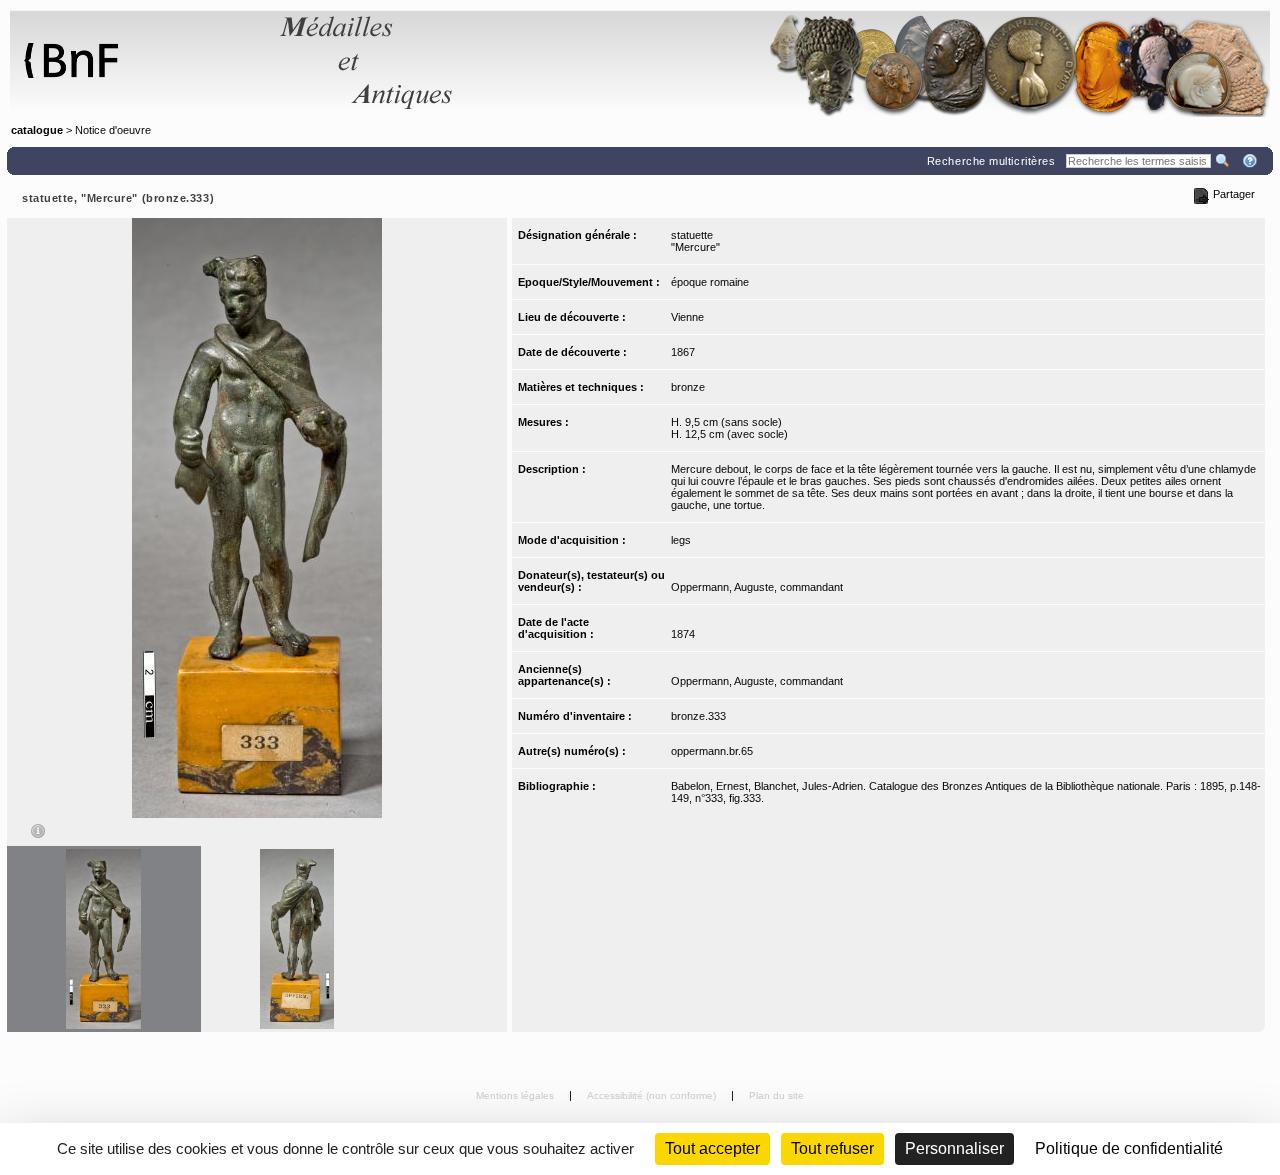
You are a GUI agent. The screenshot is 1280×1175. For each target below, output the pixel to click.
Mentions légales (516, 1095)
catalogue (37, 130)
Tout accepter (712, 1148)
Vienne (687, 317)
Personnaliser (954, 1148)
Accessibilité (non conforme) (653, 1095)
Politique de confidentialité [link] (1129, 1148)
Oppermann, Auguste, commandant (757, 587)
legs (681, 540)
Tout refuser (832, 1148)
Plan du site (776, 1095)
